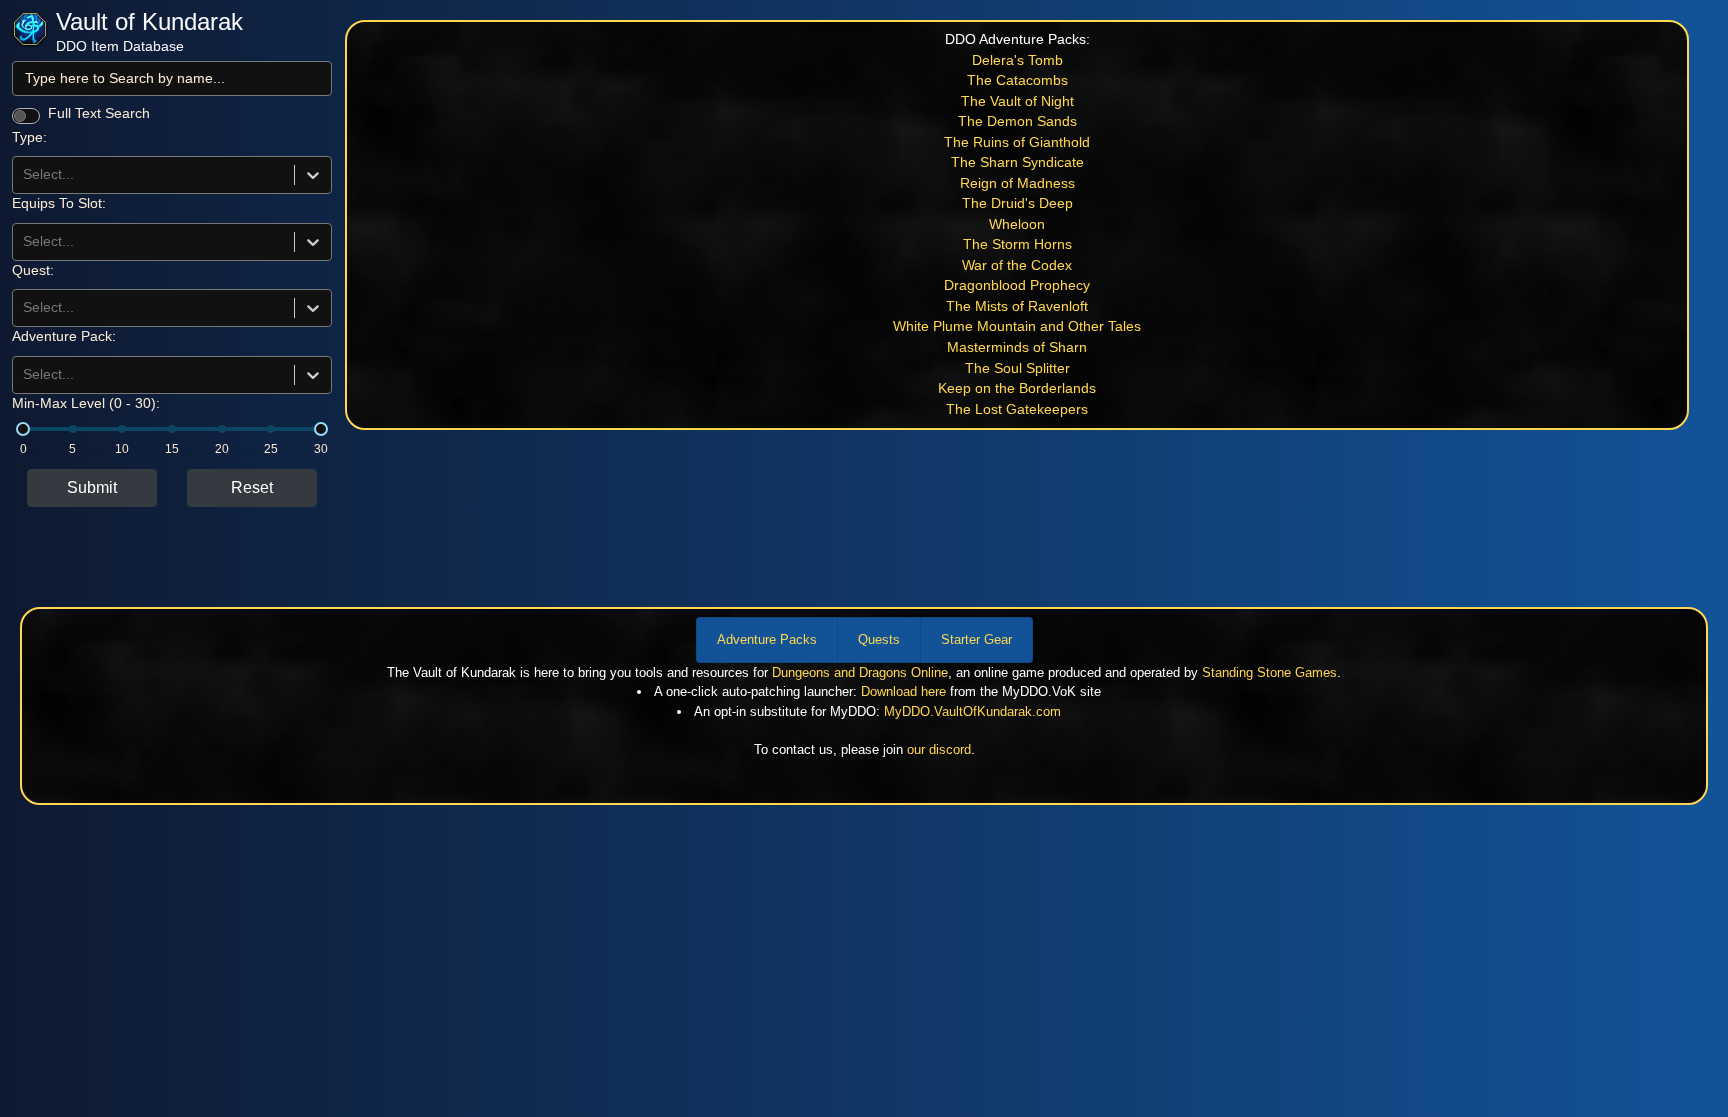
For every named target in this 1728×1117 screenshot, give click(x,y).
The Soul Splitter (1017, 368)
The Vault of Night (1017, 101)
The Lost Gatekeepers (1017, 409)
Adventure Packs (767, 639)
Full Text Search (99, 113)
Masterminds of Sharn (1017, 347)
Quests (879, 639)
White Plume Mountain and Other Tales (1017, 326)
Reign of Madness (1017, 183)
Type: (29, 137)
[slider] (23, 429)
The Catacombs (1017, 80)
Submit (92, 487)
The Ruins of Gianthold (1017, 142)
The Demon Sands (1017, 121)
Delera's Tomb (1017, 60)
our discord (939, 749)
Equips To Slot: (59, 203)
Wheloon (1017, 224)
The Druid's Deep (1017, 203)
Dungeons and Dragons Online (860, 672)
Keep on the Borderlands (1017, 388)
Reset (252, 487)
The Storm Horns (1017, 244)
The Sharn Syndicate (1017, 162)
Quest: (33, 270)
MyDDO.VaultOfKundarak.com (972, 711)
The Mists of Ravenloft (1017, 306)
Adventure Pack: (64, 336)
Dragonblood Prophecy (1017, 285)
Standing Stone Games (1269, 672)
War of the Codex (1017, 265)
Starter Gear (976, 639)
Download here (903, 691)
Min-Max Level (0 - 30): (86, 403)
